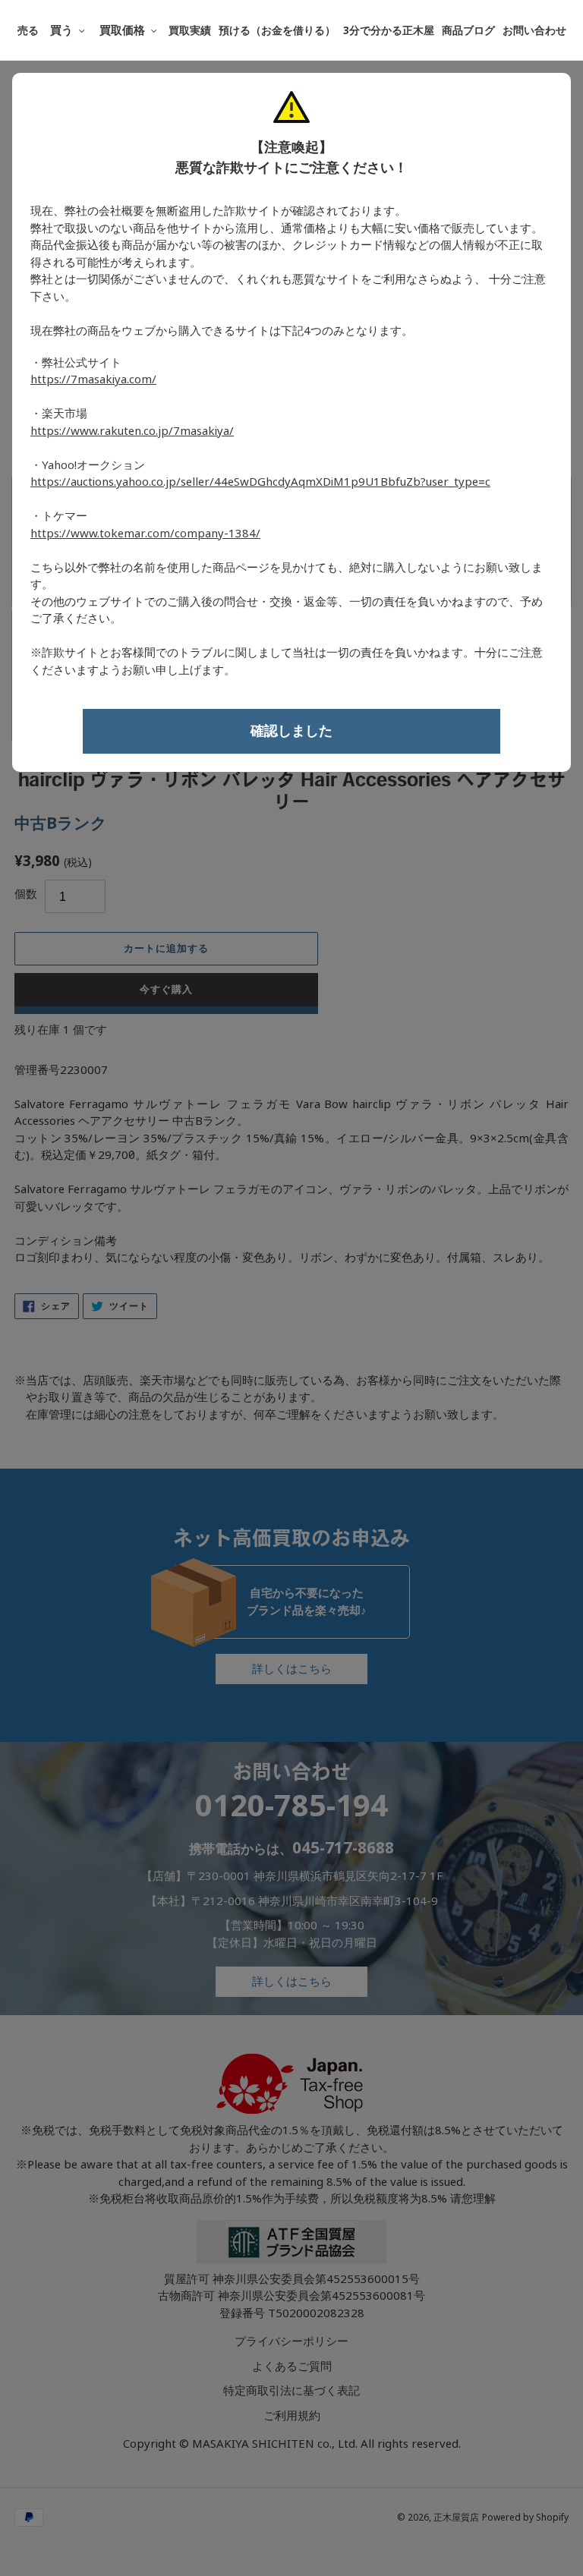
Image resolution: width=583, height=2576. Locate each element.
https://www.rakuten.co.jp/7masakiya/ (132, 431)
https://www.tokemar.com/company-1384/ (145, 534)
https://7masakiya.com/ (93, 379)
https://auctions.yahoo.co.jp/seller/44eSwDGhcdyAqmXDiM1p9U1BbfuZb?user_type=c (260, 482)
